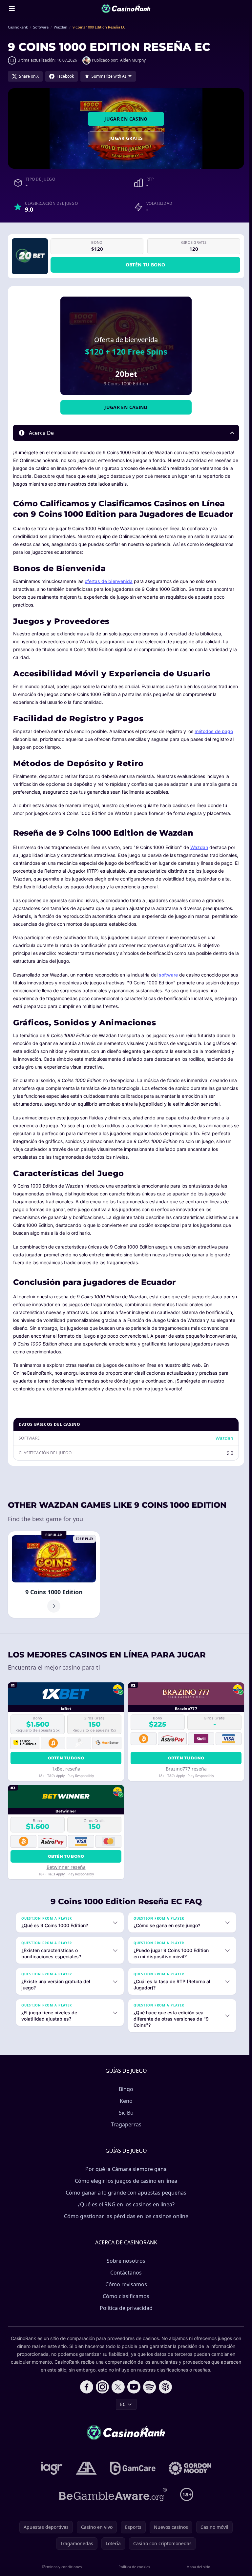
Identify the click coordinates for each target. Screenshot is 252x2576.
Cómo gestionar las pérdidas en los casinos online (125, 2216)
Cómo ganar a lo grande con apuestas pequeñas (125, 2193)
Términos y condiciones (61, 2567)
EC (122, 2404)
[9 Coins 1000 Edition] (54, 1575)
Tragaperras (125, 2124)
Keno (125, 2101)
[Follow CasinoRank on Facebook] (85, 2387)
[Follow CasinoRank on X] (117, 2387)
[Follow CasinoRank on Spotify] (148, 2387)
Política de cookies (133, 2567)
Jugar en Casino (126, 119)
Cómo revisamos (125, 2284)
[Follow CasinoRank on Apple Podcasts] (164, 2387)
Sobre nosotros (125, 2261)
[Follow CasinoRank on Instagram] (101, 2387)
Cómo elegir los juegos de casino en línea (125, 2181)
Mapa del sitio (196, 2567)
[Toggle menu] (12, 9)
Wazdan (199, 847)
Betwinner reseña (66, 1867)
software (168, 975)
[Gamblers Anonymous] (85, 2468)
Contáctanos (125, 2273)
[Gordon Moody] (189, 2468)
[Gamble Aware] (112, 2494)
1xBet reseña (66, 1769)
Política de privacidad (125, 2308)
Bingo (125, 2089)
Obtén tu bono (146, 265)
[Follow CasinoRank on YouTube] (133, 2387)
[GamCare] (131, 2468)
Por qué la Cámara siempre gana (125, 2169)
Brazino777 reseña (186, 1769)
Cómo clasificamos (125, 2296)
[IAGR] (51, 2468)
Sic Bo (125, 2113)
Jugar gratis (126, 138)
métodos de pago (214, 731)
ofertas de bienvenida (109, 581)
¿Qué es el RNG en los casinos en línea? (125, 2204)
